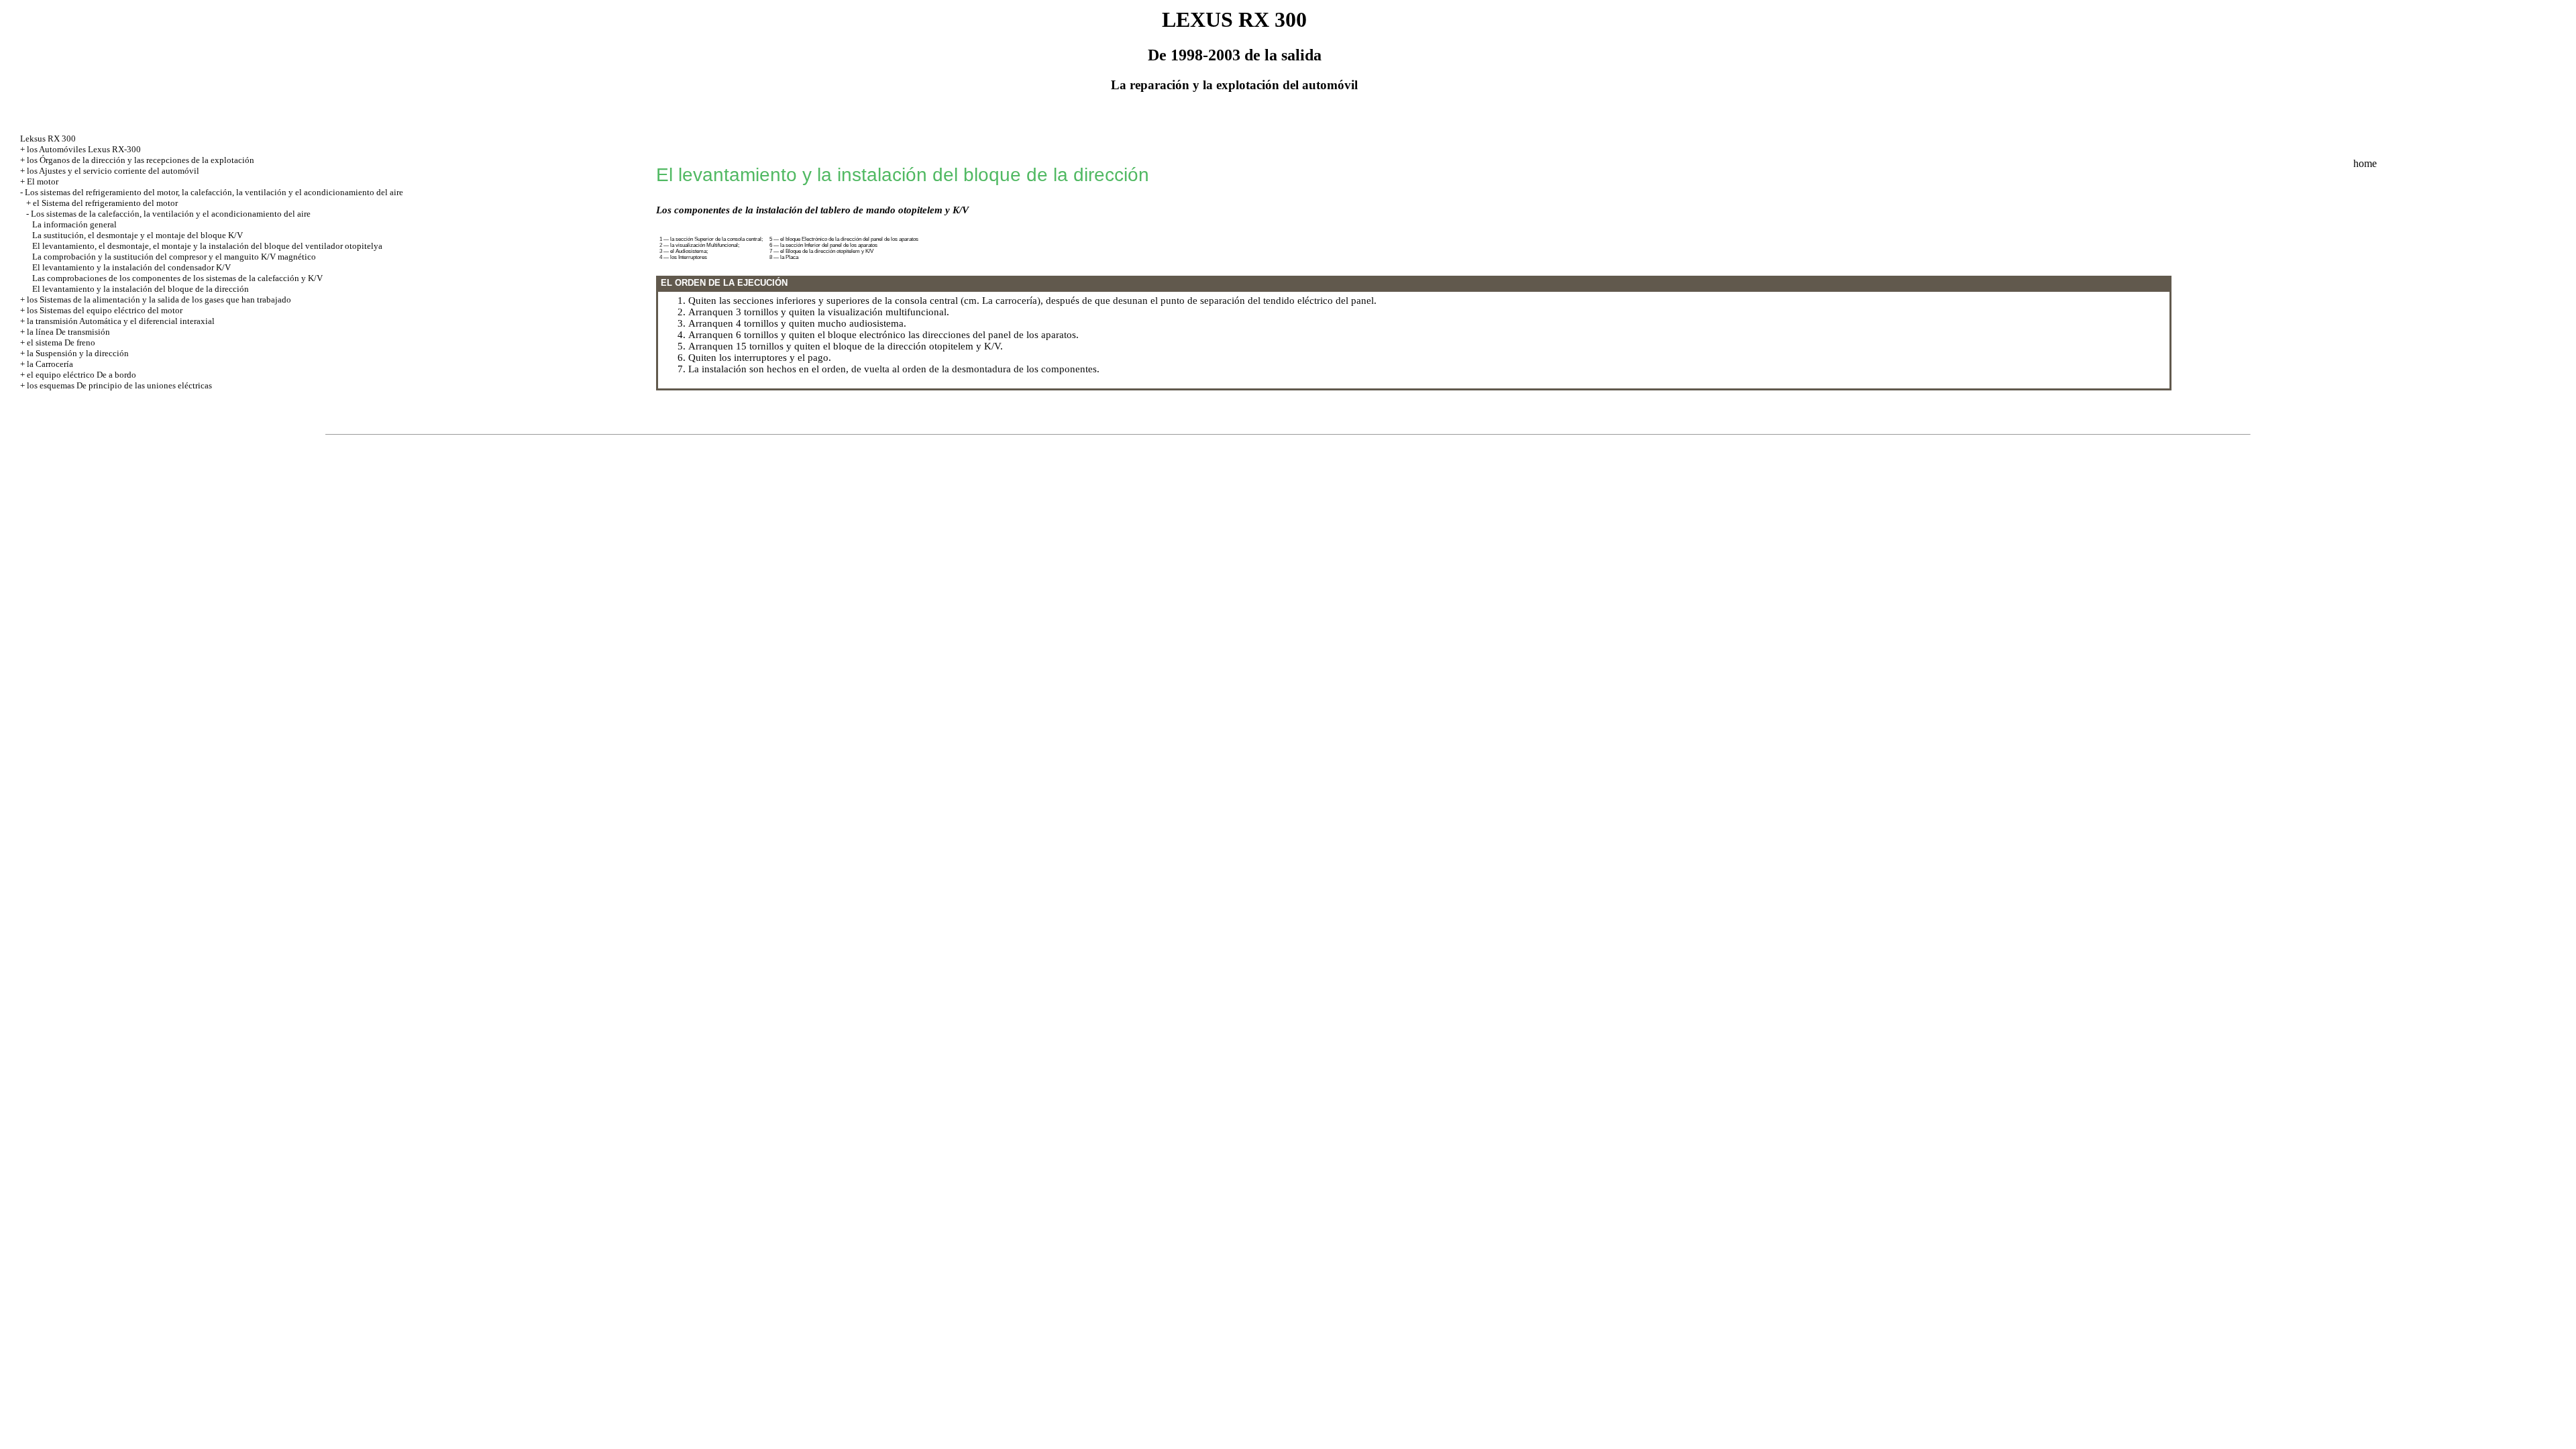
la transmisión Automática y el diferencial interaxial (121, 321)
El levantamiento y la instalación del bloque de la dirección (141, 289)
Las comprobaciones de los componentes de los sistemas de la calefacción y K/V (177, 278)
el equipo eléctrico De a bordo (82, 375)
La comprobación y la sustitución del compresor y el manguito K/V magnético (174, 257)
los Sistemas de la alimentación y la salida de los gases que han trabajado (159, 300)
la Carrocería (50, 364)
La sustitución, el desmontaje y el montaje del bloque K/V (138, 235)
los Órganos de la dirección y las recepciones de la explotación (141, 160)
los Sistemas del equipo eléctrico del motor (105, 310)
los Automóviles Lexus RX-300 (84, 149)
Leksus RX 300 (48, 139)
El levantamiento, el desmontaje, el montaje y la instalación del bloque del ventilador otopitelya (207, 246)
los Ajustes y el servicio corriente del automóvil (113, 171)
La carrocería (1010, 301)
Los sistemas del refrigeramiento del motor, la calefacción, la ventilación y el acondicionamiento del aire (214, 192)
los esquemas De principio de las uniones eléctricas (119, 385)
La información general (74, 224)
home (2365, 163)
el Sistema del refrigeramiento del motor (105, 203)
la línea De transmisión (68, 332)
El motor (43, 181)
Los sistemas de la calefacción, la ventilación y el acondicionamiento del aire (171, 214)
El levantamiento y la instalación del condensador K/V (131, 267)
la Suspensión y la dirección (78, 353)
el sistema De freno (61, 342)
